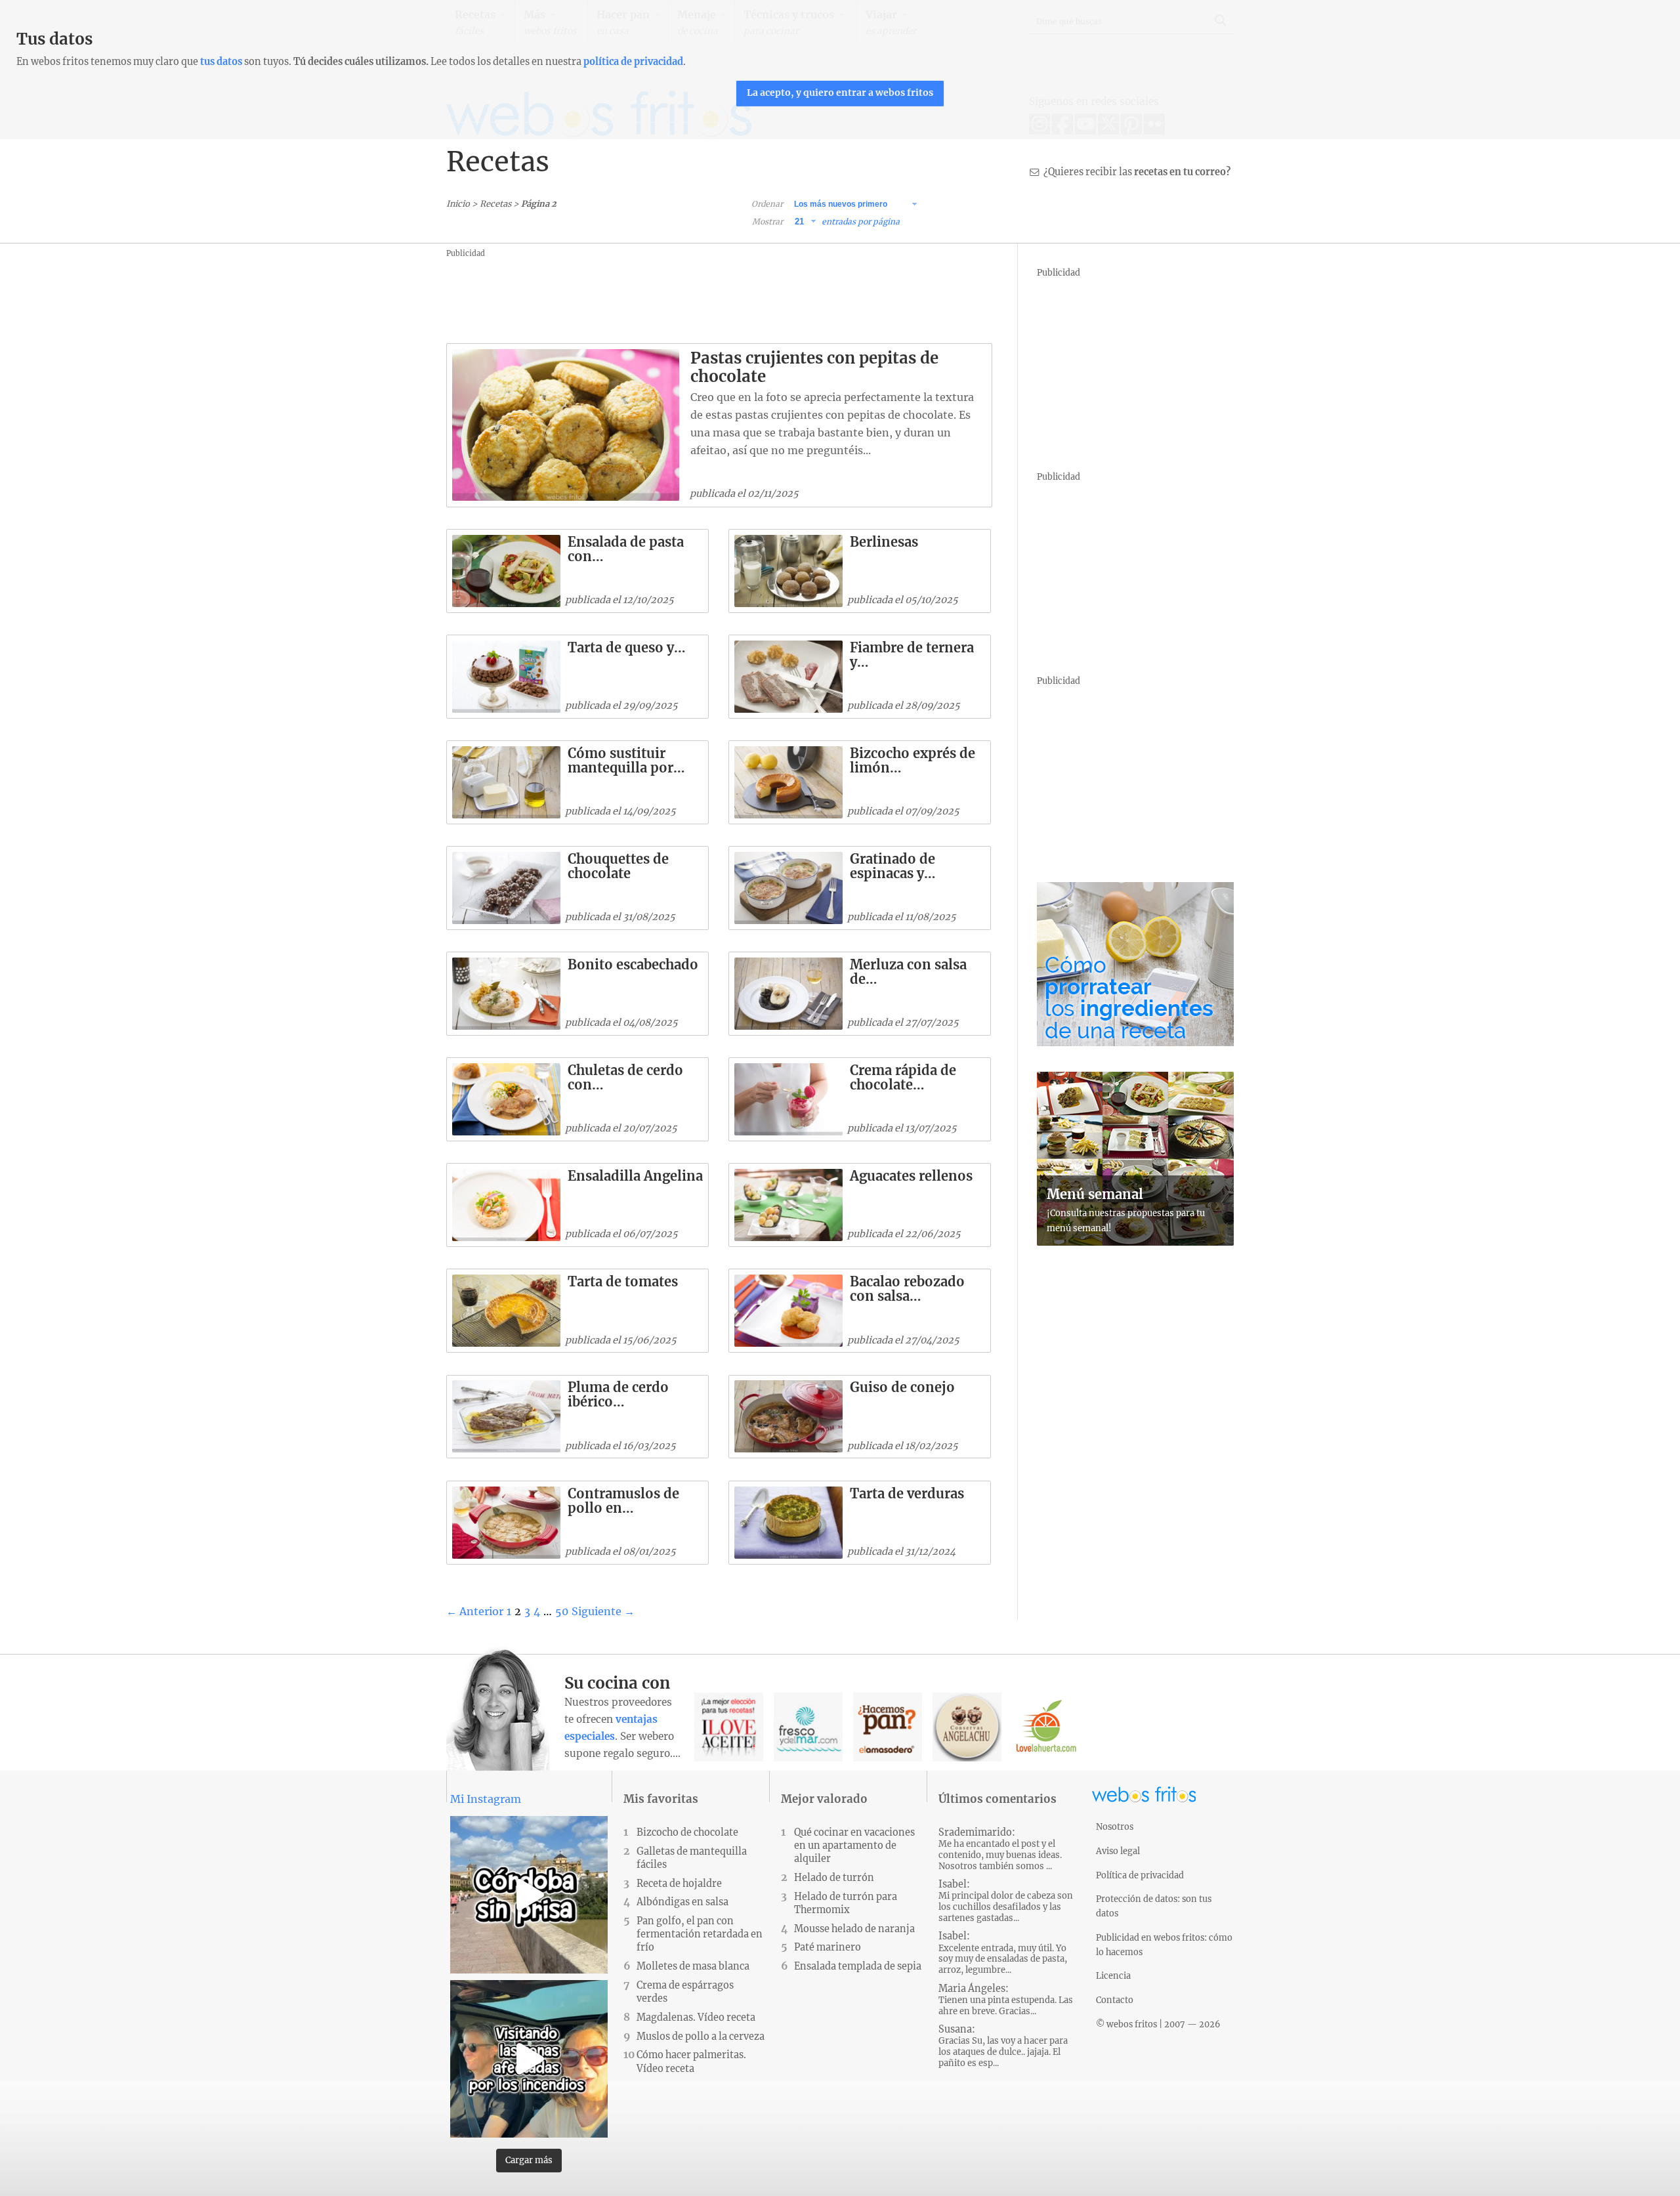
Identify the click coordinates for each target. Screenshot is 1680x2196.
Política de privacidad (1140, 1875)
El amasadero (888, 1727)
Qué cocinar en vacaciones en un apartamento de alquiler (854, 1846)
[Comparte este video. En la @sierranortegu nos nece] (529, 2059)
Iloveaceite (729, 1727)
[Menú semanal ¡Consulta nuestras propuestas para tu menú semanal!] (1135, 1242)
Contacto (1115, 2000)
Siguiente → (603, 1611)
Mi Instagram (486, 1799)
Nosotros (1115, 1826)
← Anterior (475, 1611)
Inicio (458, 203)
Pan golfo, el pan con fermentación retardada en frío (700, 1934)
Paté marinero (828, 1947)
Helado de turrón (834, 1878)
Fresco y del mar (808, 1727)
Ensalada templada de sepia (858, 1966)
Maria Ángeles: (1006, 2000)
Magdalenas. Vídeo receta (696, 2017)
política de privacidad (633, 62)
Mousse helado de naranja (854, 1929)
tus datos (221, 62)
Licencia (1113, 1975)
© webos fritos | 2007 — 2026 (1158, 2024)
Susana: (1003, 2046)
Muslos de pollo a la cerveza (701, 2037)
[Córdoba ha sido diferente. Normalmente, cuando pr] (529, 1895)
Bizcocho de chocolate (687, 1832)
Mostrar (767, 222)
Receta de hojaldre (679, 1884)
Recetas (495, 203)
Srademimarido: (1000, 1849)
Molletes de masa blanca (693, 1966)
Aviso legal (1118, 1851)
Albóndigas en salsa (682, 1902)
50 (562, 1611)
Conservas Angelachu (967, 1727)
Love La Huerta (1046, 1727)
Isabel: (1006, 1901)
